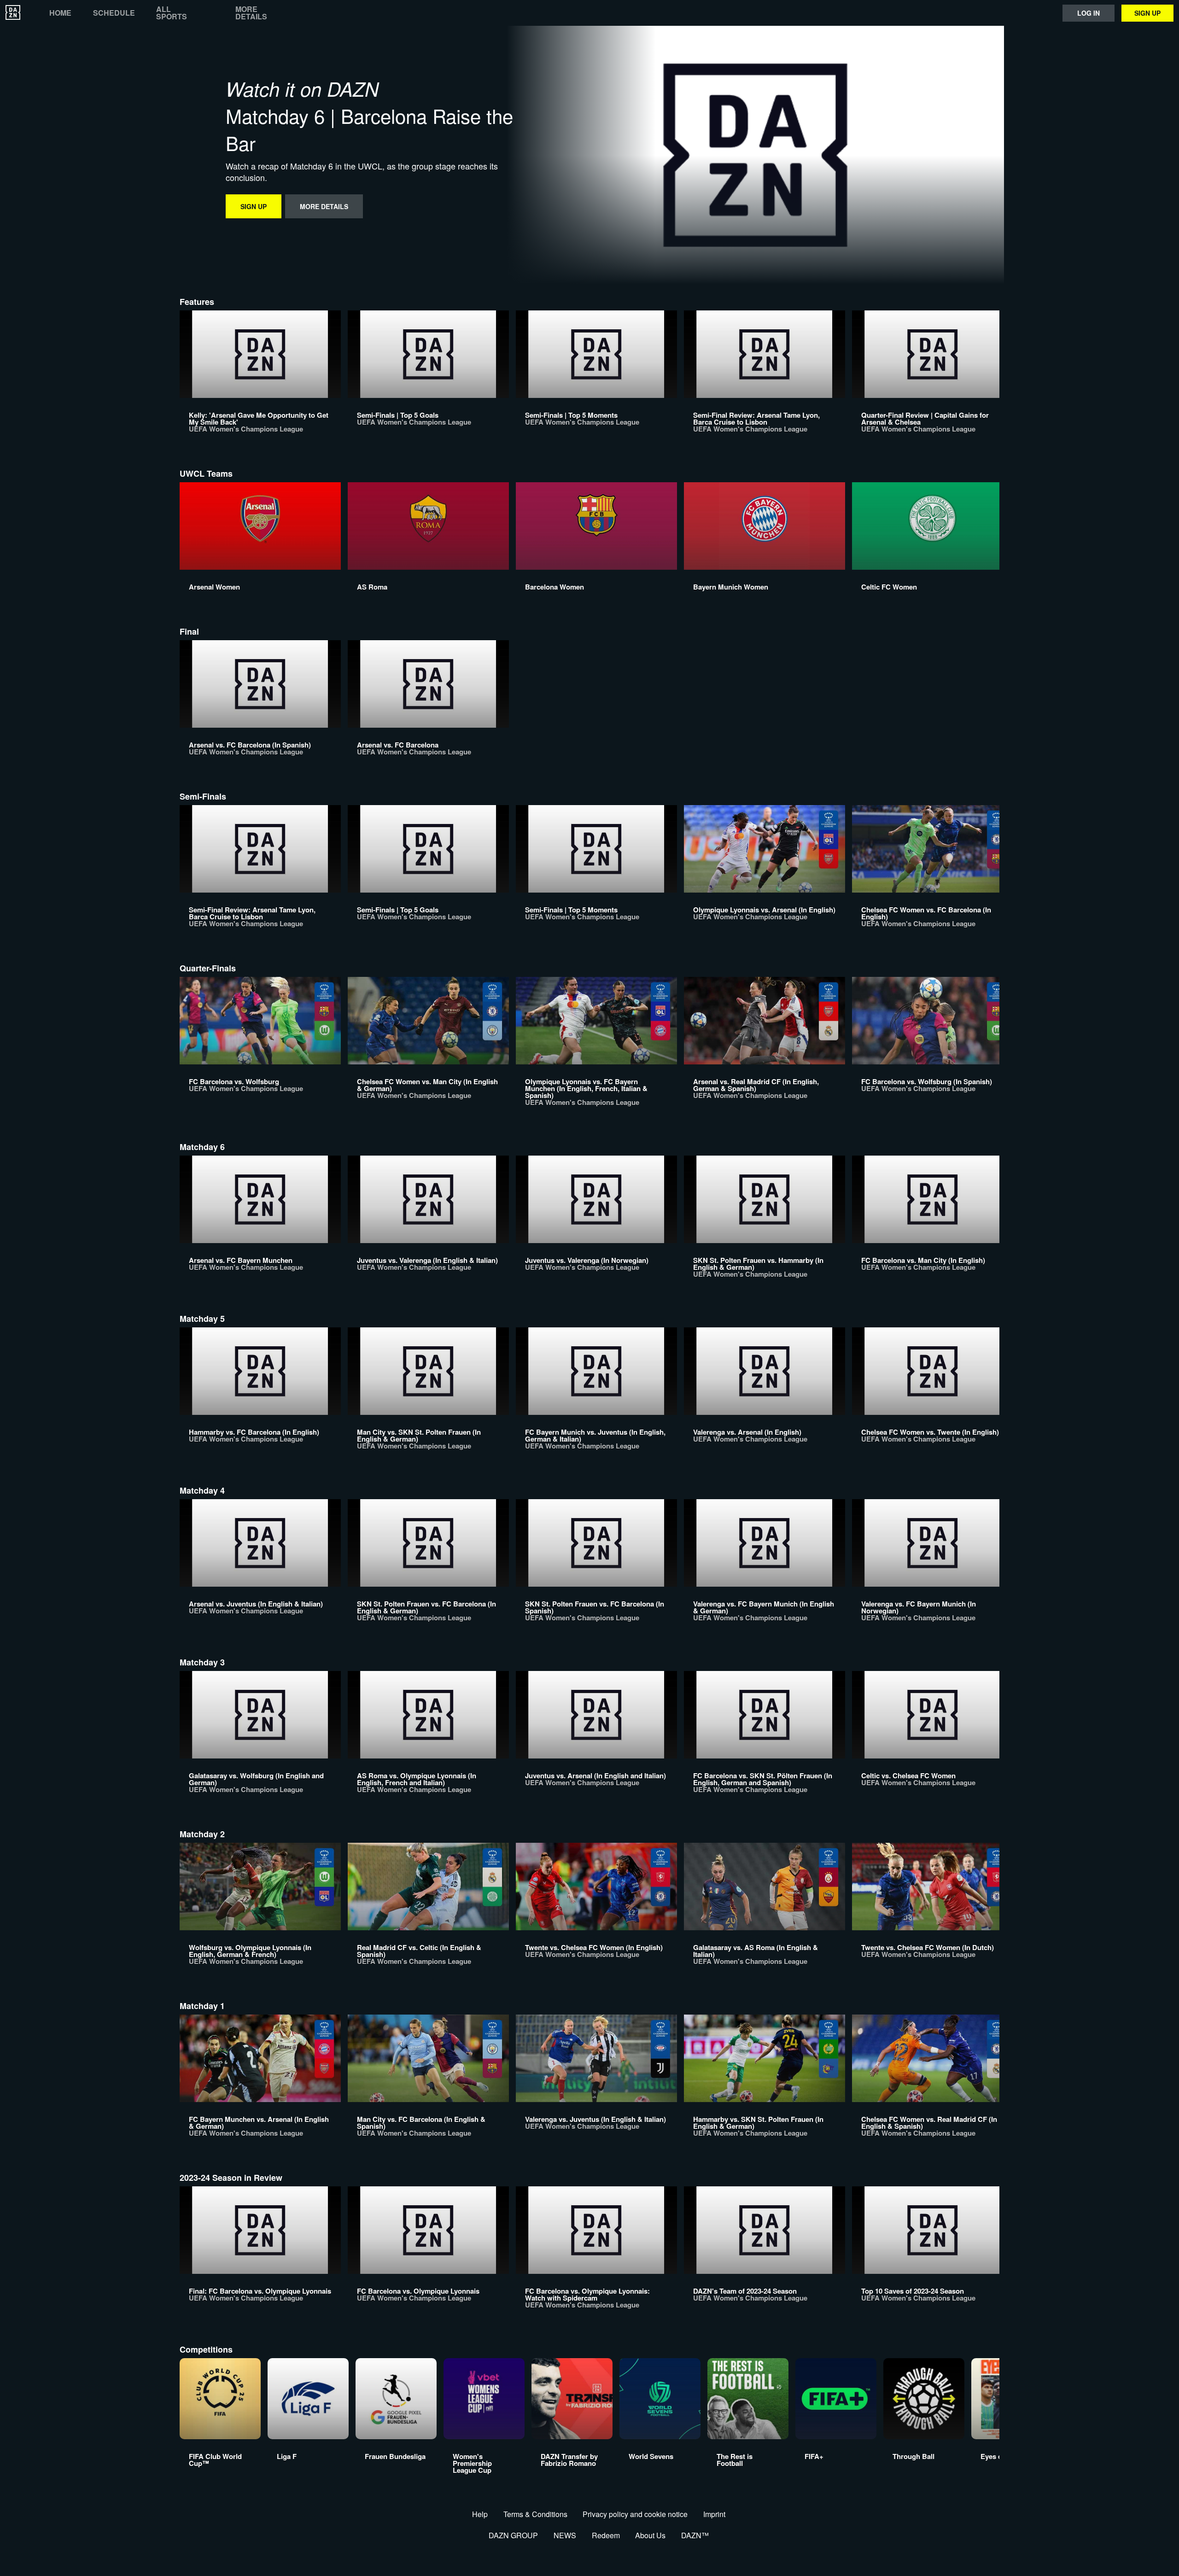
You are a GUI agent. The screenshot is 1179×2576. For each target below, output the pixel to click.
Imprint (714, 2514)
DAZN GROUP (513, 2535)
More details (251, 13)
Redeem (606, 2535)
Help (480, 2514)
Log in (1089, 13)
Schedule (114, 13)
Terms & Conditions (535, 2514)
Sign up (1147, 13)
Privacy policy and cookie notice (635, 2514)
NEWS (565, 2535)
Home (60, 13)
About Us (650, 2535)
